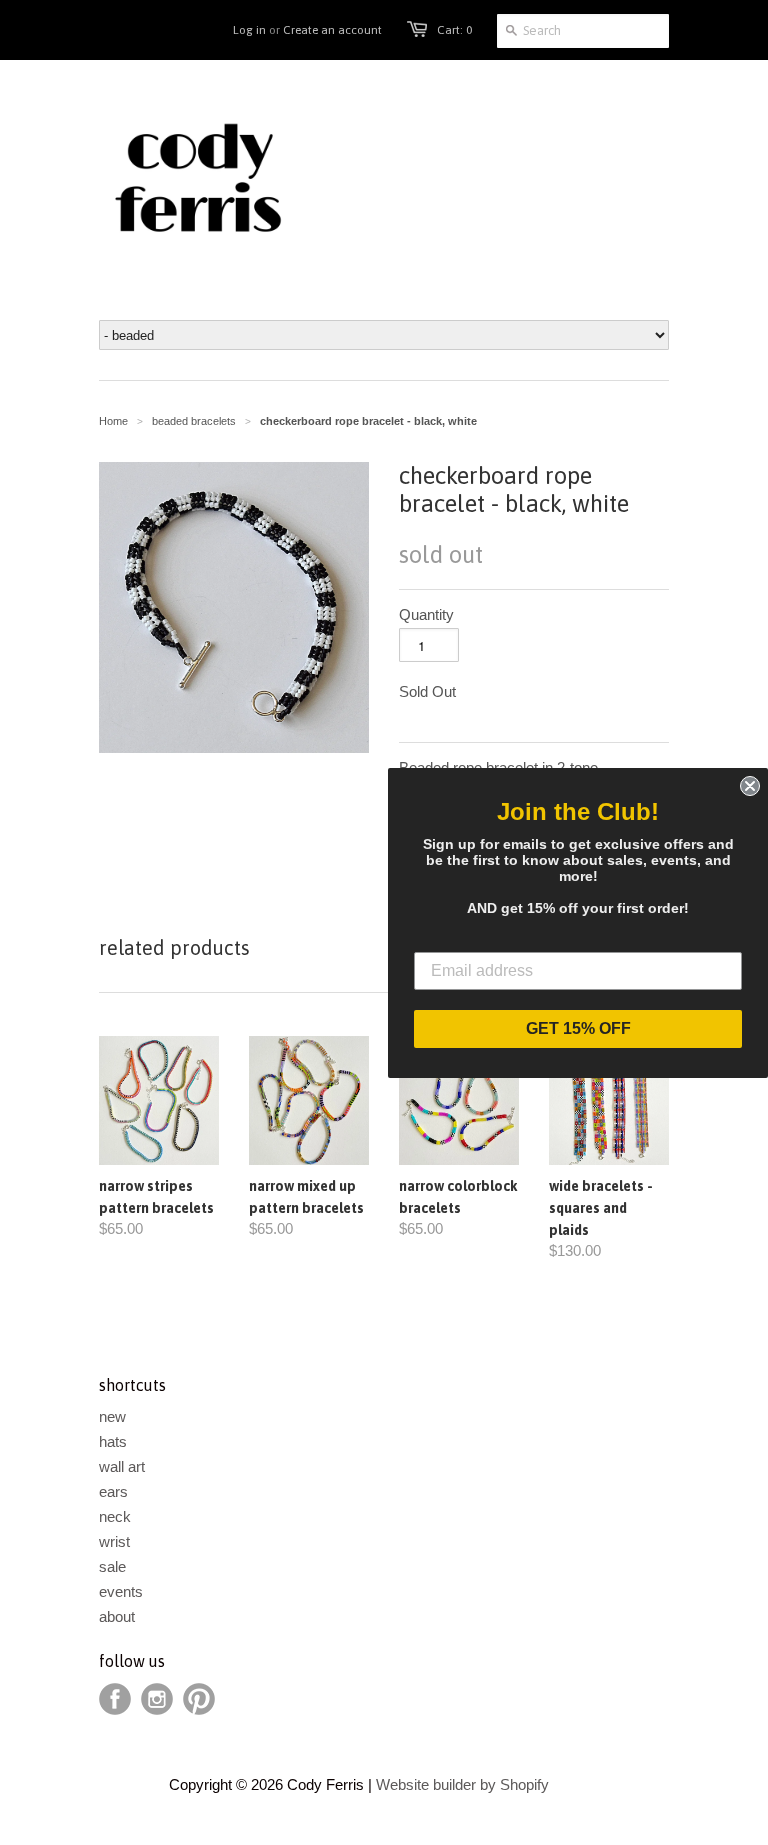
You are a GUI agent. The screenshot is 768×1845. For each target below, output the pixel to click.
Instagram (157, 1699)
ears (113, 1491)
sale (112, 1566)
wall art (122, 1466)
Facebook (115, 1699)
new (112, 1416)
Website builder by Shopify (462, 1784)
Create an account (332, 30)
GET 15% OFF (578, 1028)
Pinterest (199, 1699)
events (121, 1591)
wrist (114, 1541)
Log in (249, 30)
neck (115, 1516)
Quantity (426, 614)
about (117, 1616)
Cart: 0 (454, 30)
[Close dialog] (750, 786)
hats (113, 1441)
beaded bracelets (194, 421)
